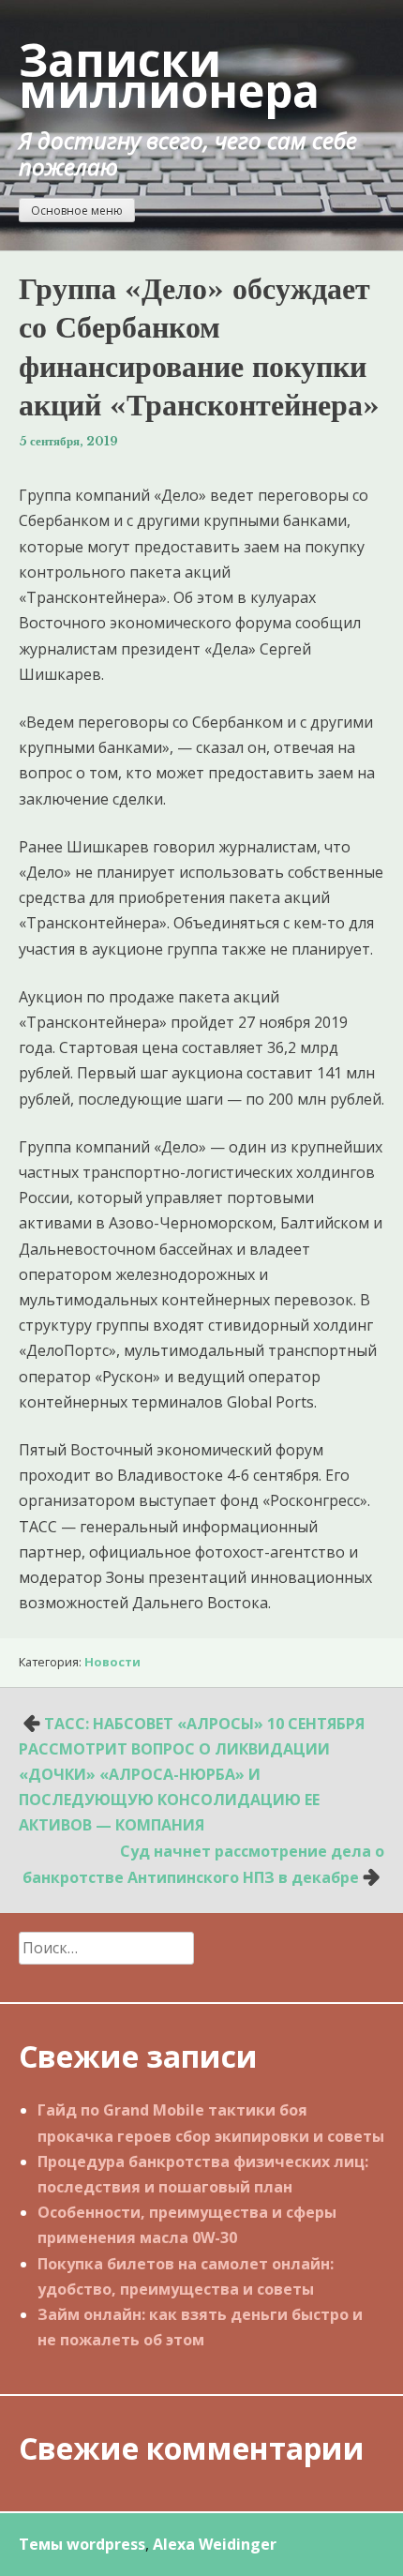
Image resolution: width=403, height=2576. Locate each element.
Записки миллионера (169, 75)
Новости (112, 1662)
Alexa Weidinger (215, 2544)
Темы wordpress (82, 2544)
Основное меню (77, 211)
